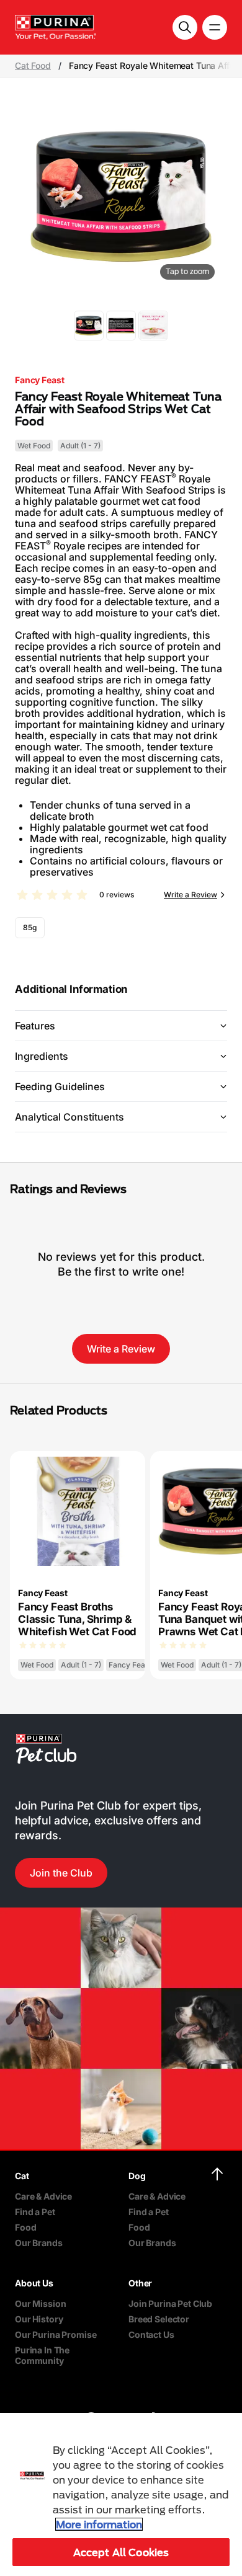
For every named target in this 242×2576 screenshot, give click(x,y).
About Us (34, 2283)
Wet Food (34, 446)
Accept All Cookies (121, 2552)
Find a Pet (35, 2212)
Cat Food (33, 66)
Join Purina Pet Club (170, 2303)
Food (25, 2227)
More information (99, 2524)
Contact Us (151, 2334)
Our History (39, 2319)
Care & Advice (43, 2196)
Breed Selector (159, 2319)
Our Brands (39, 2243)
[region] (121, 2494)
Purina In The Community (42, 2355)
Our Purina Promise (56, 2334)
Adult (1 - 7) (80, 446)
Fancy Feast (39, 380)
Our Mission (40, 2303)
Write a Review (190, 895)
